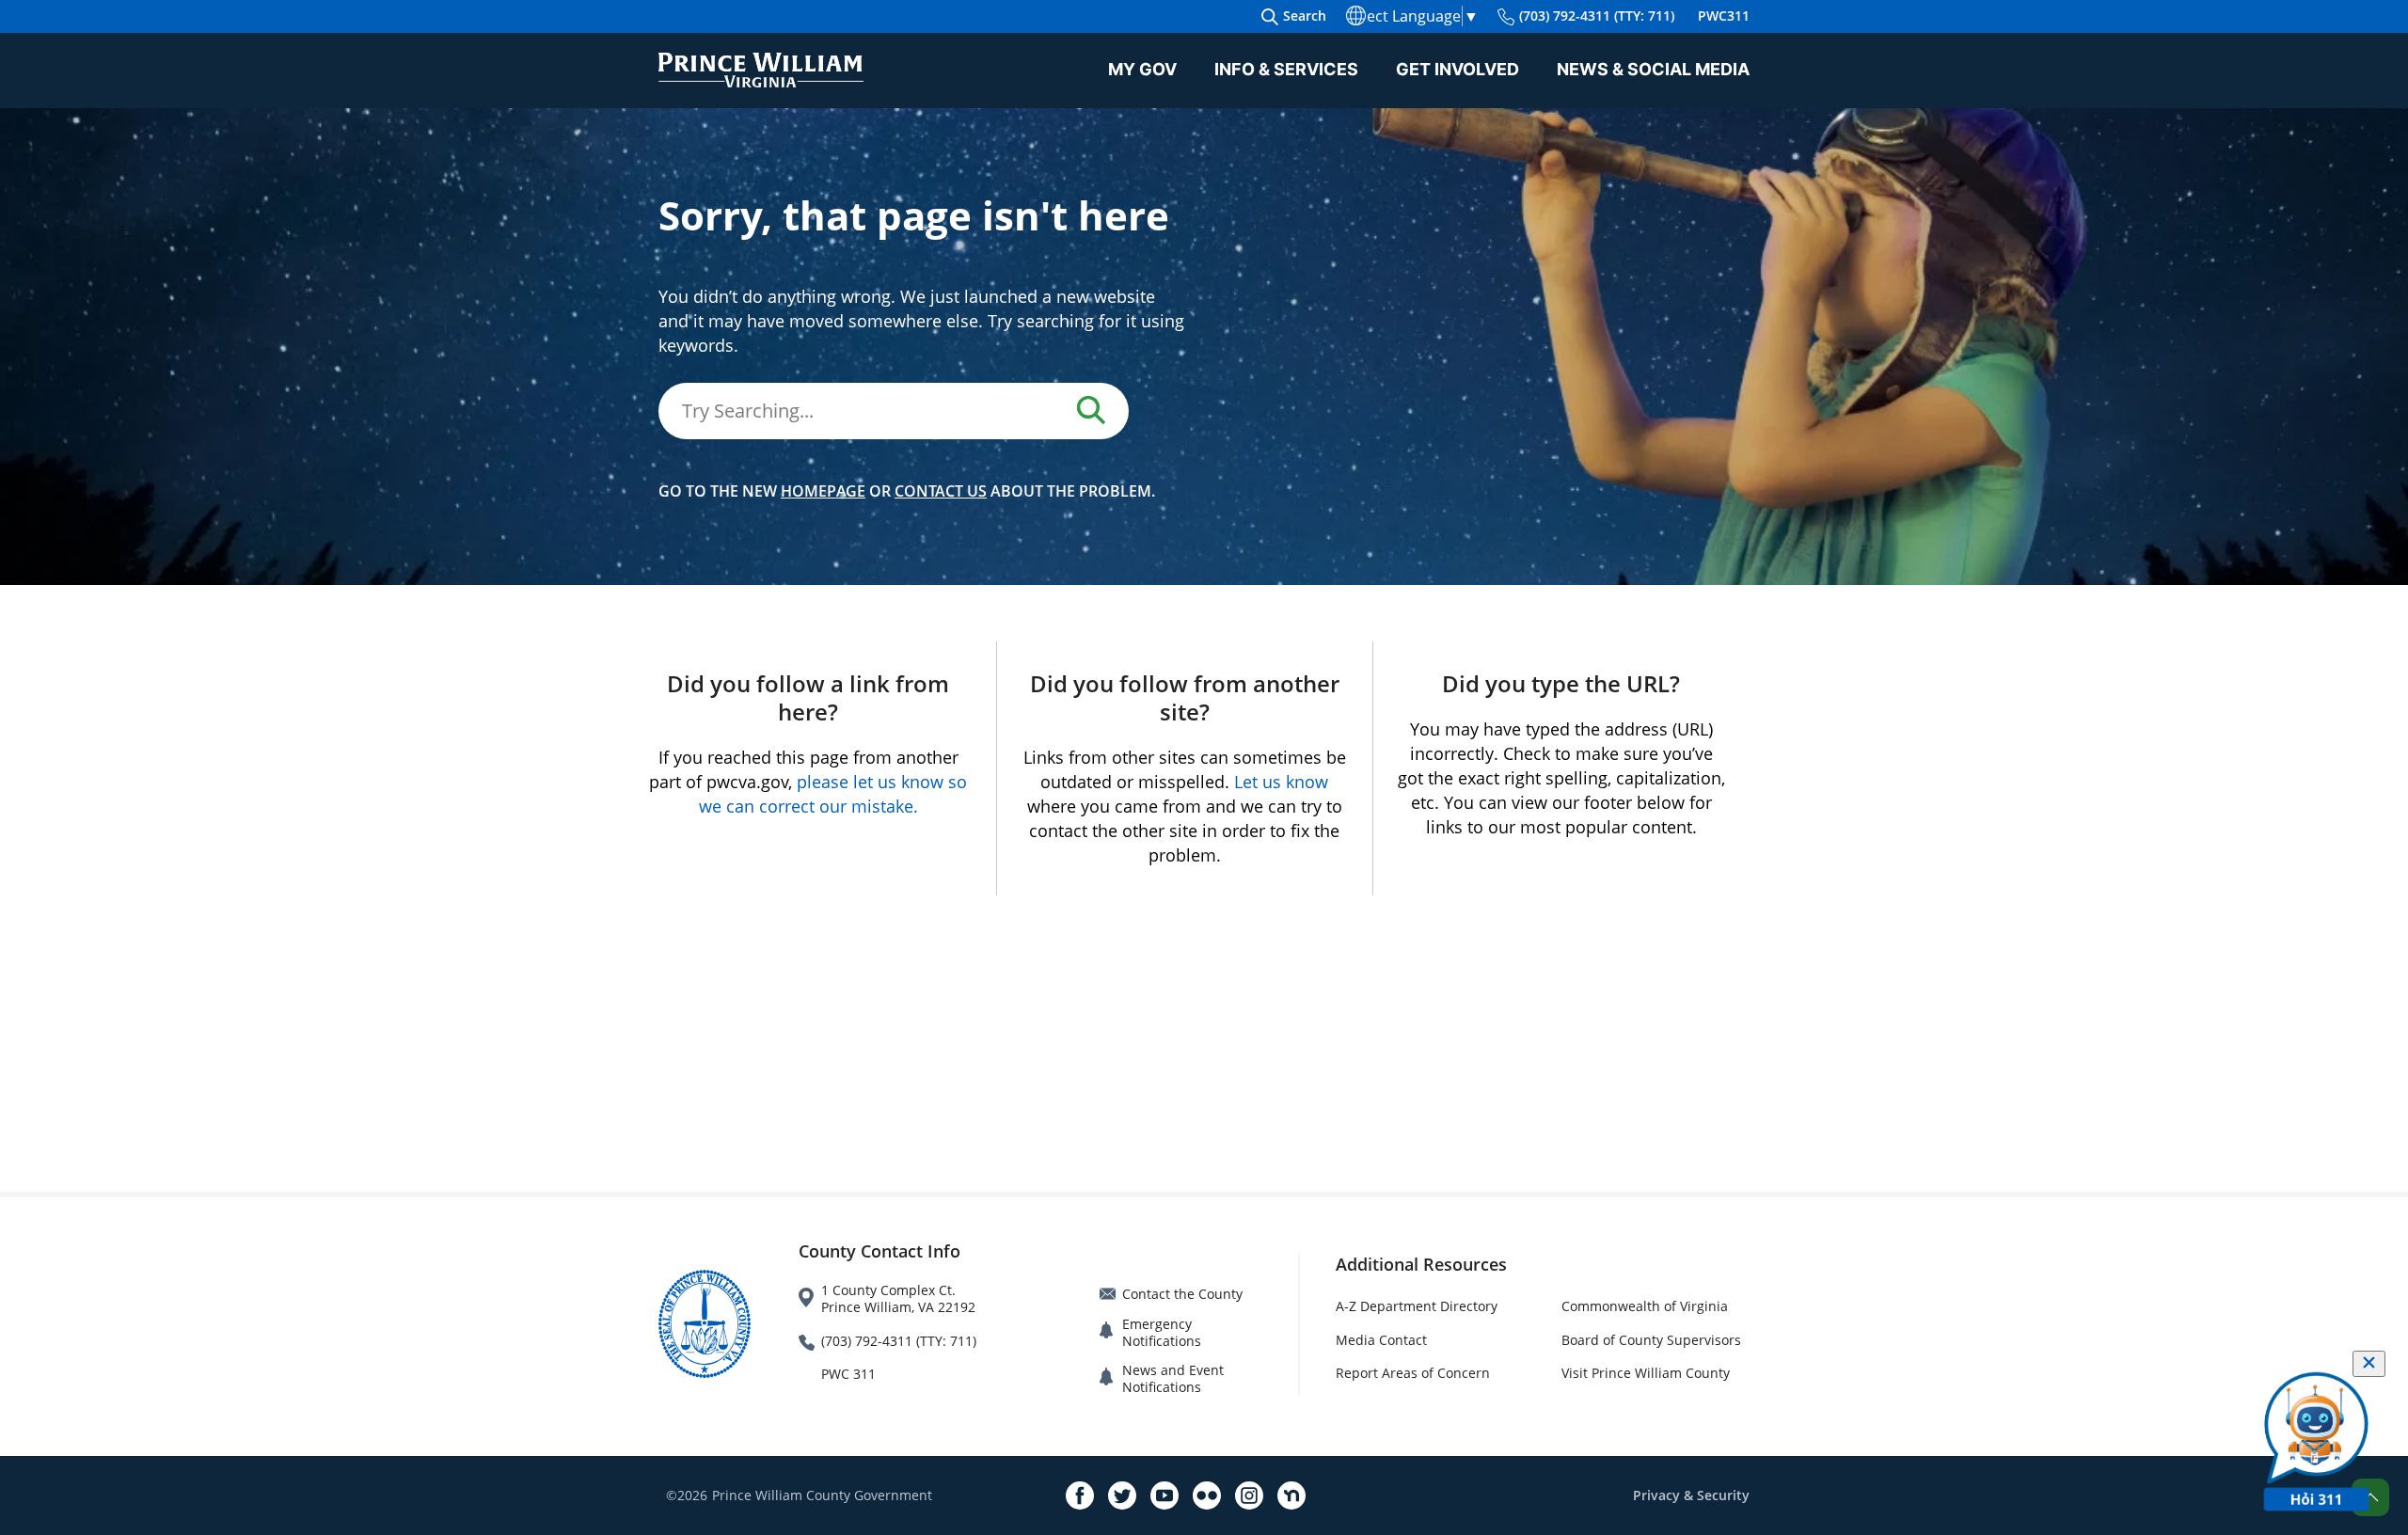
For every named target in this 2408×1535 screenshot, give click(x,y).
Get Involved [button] (1457, 69)
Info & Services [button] (1286, 69)
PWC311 (1724, 16)
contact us (941, 491)
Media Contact (1381, 1340)
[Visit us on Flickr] (1207, 1495)
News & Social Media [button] (1653, 69)
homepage (823, 491)
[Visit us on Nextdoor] (1291, 1495)
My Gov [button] (1142, 69)
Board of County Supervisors (1651, 1340)
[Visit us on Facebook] (1080, 1495)
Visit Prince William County (1646, 1373)
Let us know (1281, 782)
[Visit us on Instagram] (1249, 1495)
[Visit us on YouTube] (1164, 1495)
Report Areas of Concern (1413, 1373)
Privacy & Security (1691, 1495)
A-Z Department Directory (1417, 1306)
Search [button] (1305, 16)
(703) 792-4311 (1597, 16)
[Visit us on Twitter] (1122, 1495)
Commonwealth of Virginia (1645, 1306)
